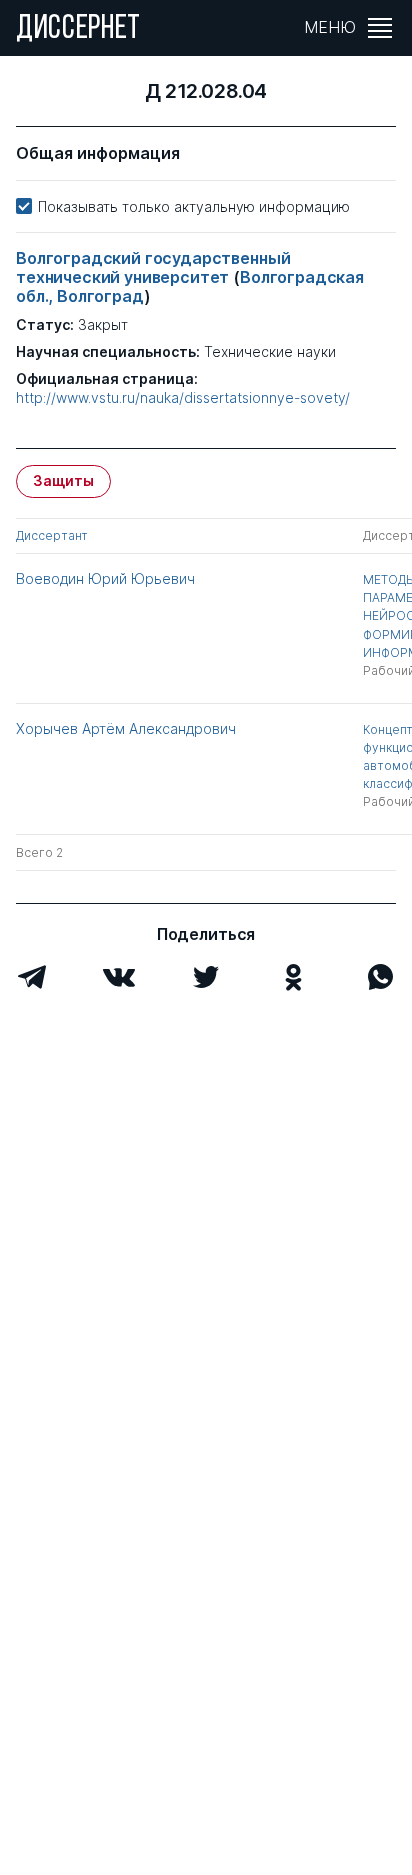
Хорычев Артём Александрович (126, 728)
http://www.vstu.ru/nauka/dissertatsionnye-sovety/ (183, 398)
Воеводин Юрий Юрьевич (105, 578)
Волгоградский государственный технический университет (153, 267)
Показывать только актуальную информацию (194, 206)
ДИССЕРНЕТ (78, 30)
